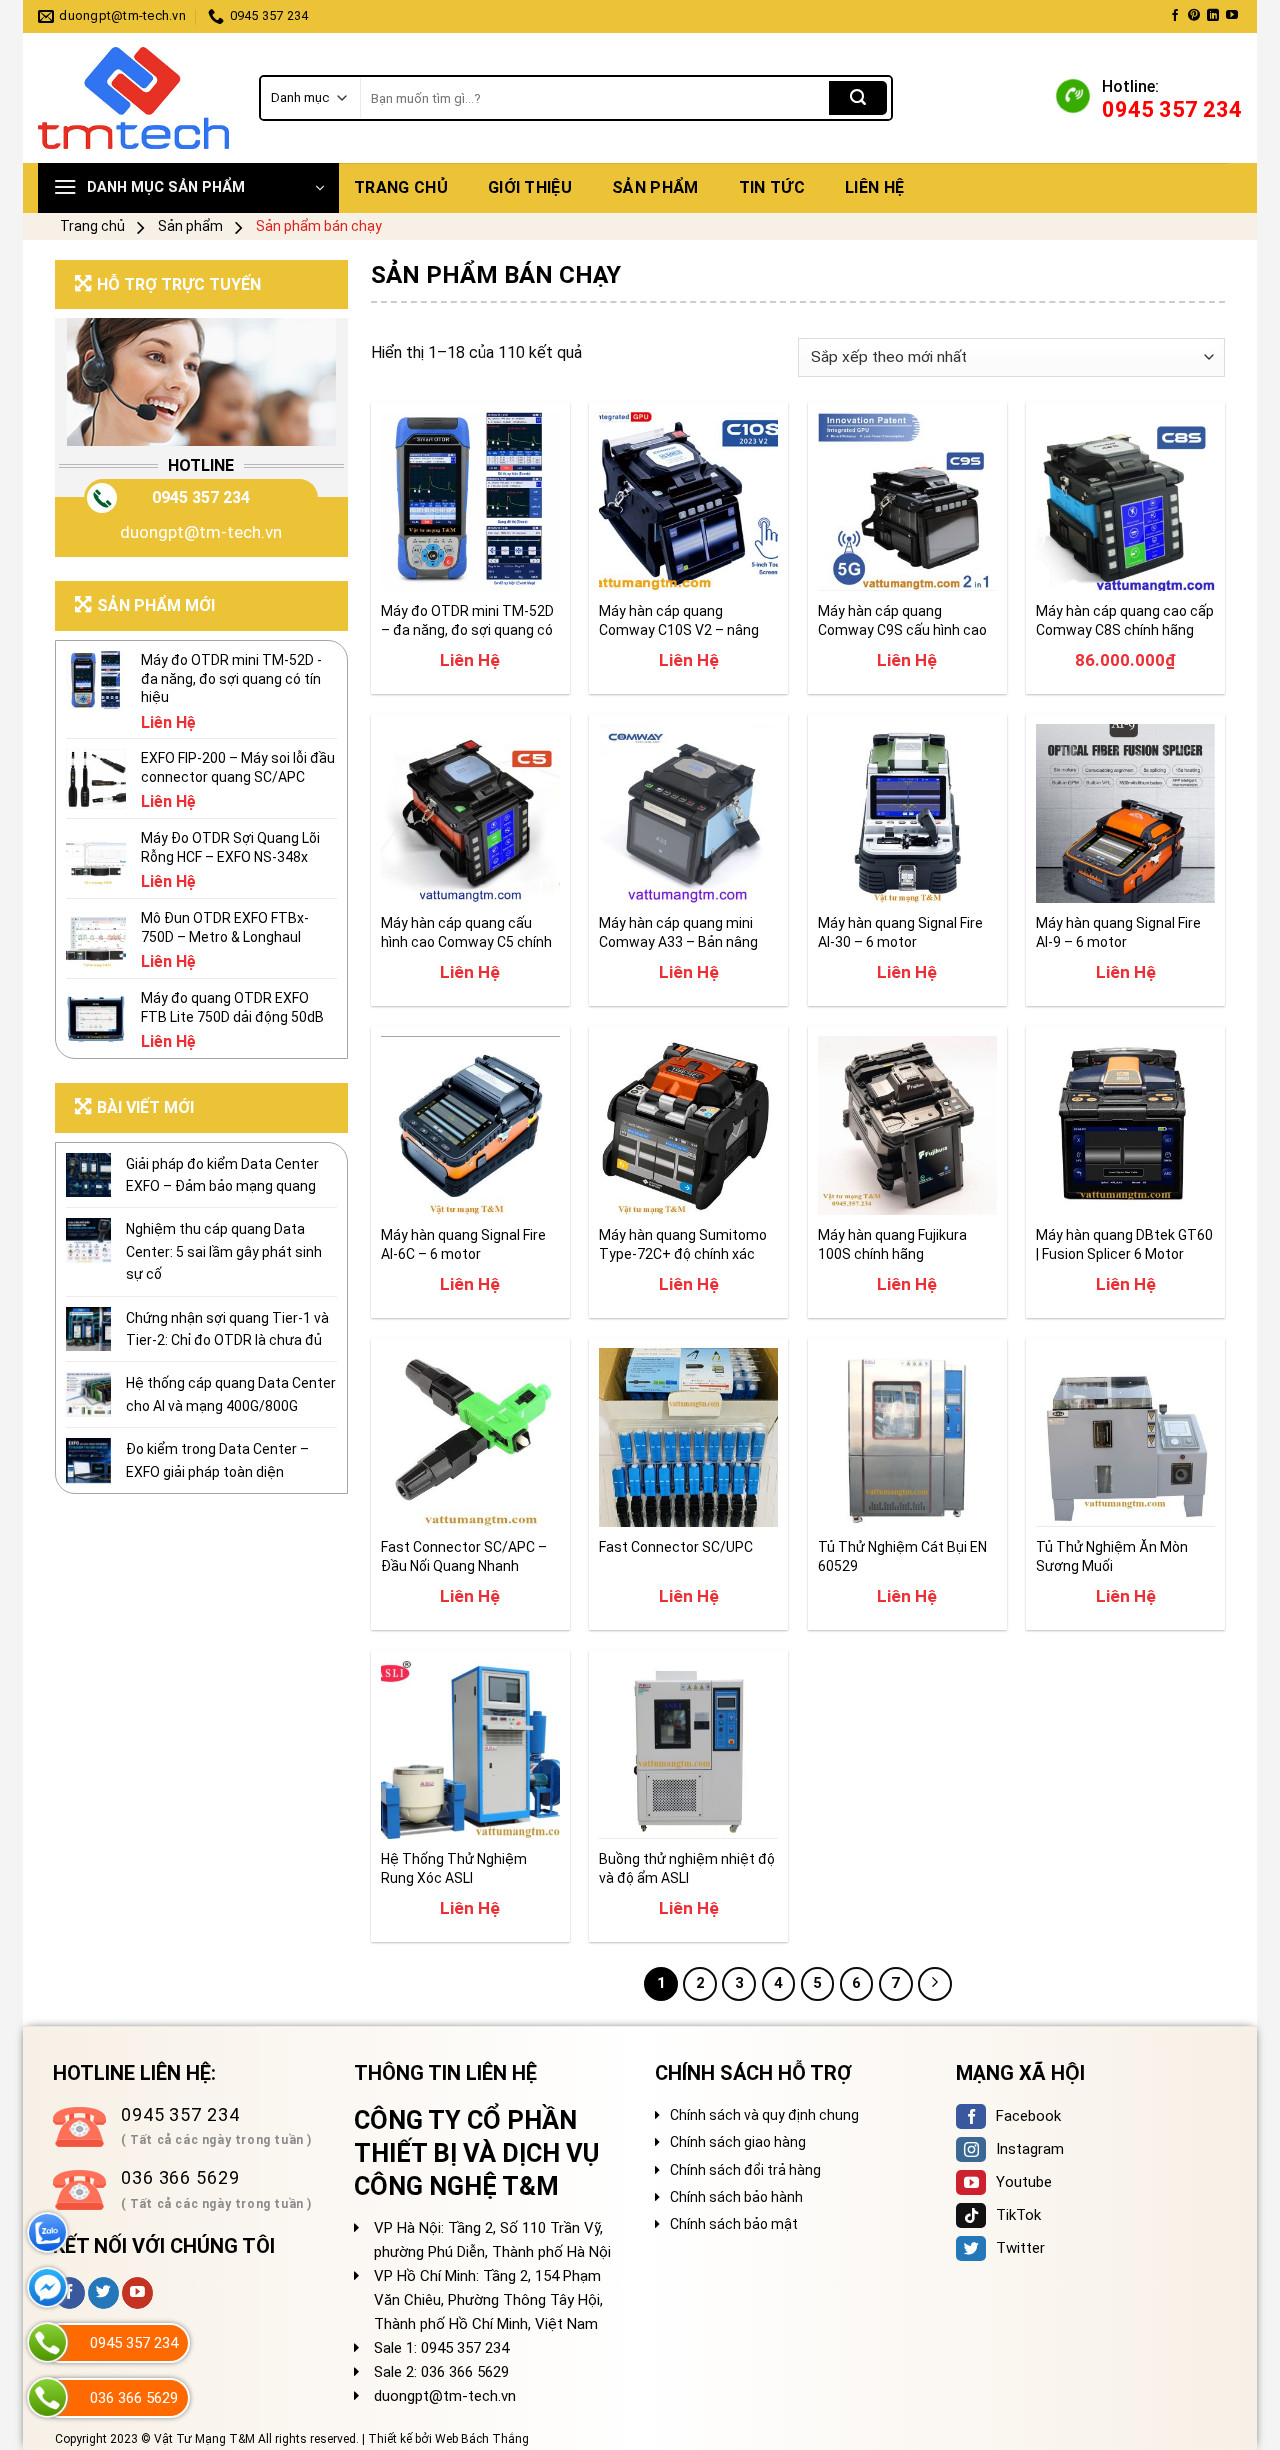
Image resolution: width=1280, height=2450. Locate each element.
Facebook (1028, 2116)
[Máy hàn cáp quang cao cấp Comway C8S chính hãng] (1125, 501)
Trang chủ (401, 187)
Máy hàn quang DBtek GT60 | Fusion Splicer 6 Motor (1124, 1244)
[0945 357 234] (47, 2342)
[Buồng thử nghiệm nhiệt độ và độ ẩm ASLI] (688, 1749)
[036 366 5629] (47, 2397)
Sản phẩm (655, 187)
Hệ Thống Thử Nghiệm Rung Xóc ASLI (454, 1868)
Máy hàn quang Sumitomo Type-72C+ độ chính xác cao (683, 1244)
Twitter (1020, 2248)
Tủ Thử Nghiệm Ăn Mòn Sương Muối (1112, 1556)
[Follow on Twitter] (103, 2293)
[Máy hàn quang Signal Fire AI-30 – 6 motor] (907, 813)
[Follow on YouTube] (1232, 16)
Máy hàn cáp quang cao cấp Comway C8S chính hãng (1125, 620)
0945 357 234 (201, 497)
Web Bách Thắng (482, 2439)
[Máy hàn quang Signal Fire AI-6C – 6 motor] (470, 1125)
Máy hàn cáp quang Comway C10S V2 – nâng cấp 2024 (679, 620)
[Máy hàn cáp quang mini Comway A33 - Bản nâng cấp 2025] (688, 813)
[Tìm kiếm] (858, 98)
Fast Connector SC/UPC (676, 1547)
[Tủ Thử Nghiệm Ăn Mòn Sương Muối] (1125, 1437)
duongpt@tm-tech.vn (201, 532)
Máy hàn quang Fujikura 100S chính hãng (892, 1244)
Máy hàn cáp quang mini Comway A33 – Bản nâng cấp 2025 (678, 932)
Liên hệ (874, 187)
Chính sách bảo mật (734, 2224)
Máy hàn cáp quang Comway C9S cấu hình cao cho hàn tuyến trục (902, 620)
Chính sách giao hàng (738, 2142)
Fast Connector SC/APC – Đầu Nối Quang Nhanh (464, 1556)
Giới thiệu (530, 187)
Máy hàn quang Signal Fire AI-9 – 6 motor (1118, 932)
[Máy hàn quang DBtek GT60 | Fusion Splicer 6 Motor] (1125, 1125)
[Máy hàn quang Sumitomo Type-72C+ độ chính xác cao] (688, 1125)
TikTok (1018, 2215)
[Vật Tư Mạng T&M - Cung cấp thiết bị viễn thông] (133, 98)
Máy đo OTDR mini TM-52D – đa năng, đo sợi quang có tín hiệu (467, 620)
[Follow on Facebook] (1175, 16)
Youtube (1024, 2182)
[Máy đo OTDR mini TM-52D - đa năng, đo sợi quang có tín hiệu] (470, 501)
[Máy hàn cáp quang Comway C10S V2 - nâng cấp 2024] (688, 501)
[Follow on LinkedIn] (1213, 16)
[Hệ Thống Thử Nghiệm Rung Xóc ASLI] (470, 1749)
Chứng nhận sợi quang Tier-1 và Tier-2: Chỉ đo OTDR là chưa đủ (227, 1329)
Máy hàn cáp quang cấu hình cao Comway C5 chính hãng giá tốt (466, 932)
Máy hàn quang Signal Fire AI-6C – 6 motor (463, 1244)
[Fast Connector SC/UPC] (688, 1437)
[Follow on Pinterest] (1194, 16)
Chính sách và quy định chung (764, 2115)
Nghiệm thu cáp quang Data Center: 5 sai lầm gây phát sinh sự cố (224, 1251)
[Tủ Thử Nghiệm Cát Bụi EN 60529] (907, 1437)
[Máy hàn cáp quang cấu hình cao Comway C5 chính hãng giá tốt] (470, 813)
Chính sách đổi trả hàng (745, 2170)
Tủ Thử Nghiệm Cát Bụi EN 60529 (902, 1556)
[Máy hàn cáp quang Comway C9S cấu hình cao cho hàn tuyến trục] (907, 501)
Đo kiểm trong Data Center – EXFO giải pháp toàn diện (217, 1460)
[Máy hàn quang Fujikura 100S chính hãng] (907, 1125)
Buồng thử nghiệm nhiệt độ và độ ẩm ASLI (687, 1868)
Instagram (1030, 2149)
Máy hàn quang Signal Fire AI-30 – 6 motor (900, 932)
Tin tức (772, 187)
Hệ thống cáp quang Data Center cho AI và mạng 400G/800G (231, 1394)
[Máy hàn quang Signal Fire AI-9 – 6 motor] (1125, 813)
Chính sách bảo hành (736, 2197)
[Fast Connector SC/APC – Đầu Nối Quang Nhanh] (470, 1437)
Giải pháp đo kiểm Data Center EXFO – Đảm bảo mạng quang (222, 1175)
